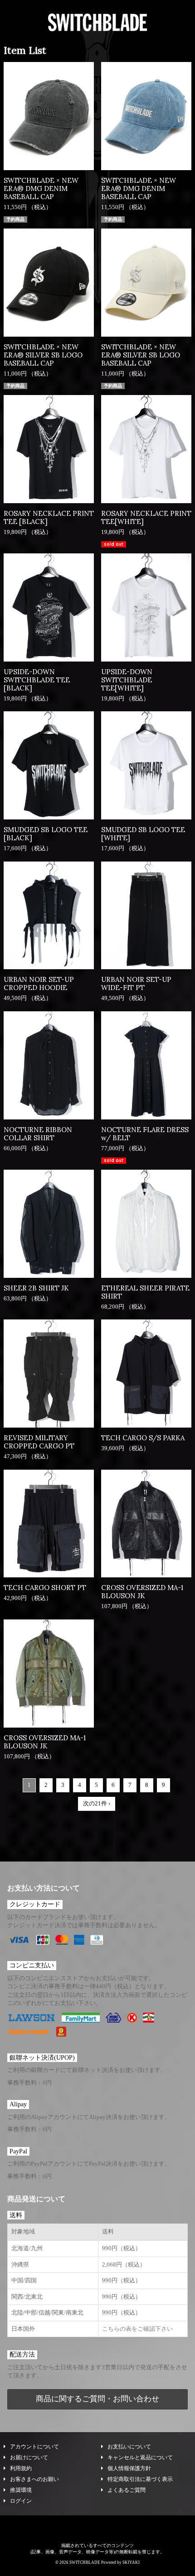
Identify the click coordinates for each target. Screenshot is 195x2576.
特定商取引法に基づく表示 (140, 2479)
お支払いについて (129, 2447)
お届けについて (29, 2457)
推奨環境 (21, 2490)
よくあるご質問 (127, 2490)
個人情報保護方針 (129, 2468)
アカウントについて (34, 2447)
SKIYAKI (131, 2562)
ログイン (21, 2501)
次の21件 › (97, 1803)
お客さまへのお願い (34, 2479)
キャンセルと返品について (140, 2457)
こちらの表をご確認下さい (137, 2329)
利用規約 (21, 2468)
